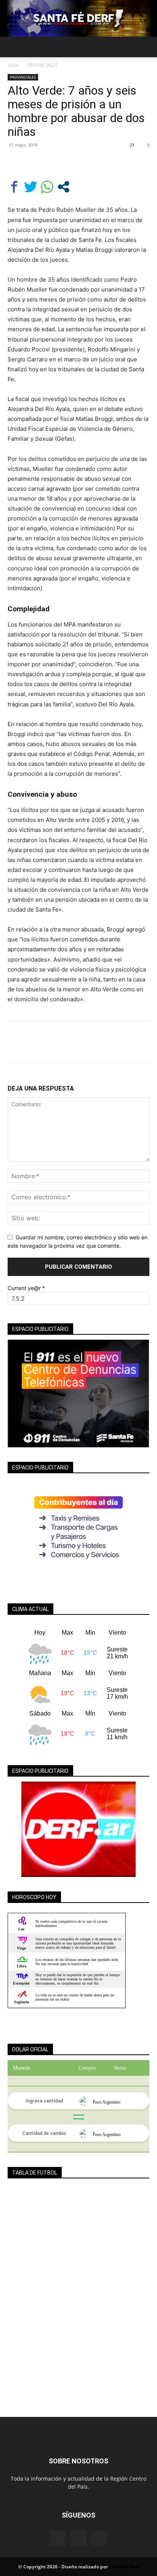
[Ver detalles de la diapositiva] (78, 1829)
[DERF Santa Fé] (78, 18)
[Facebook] (15, 162)
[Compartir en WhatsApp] (47, 187)
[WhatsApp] (68, 162)
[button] (13, 47)
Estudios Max (124, 2567)
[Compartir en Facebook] (14, 187)
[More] (86, 162)
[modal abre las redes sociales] (63, 187)
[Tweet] (31, 187)
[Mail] (78, 2538)
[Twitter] (33, 162)
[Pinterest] (50, 162)
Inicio (13, 65)
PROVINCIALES (42, 65)
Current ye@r (26, 1288)
